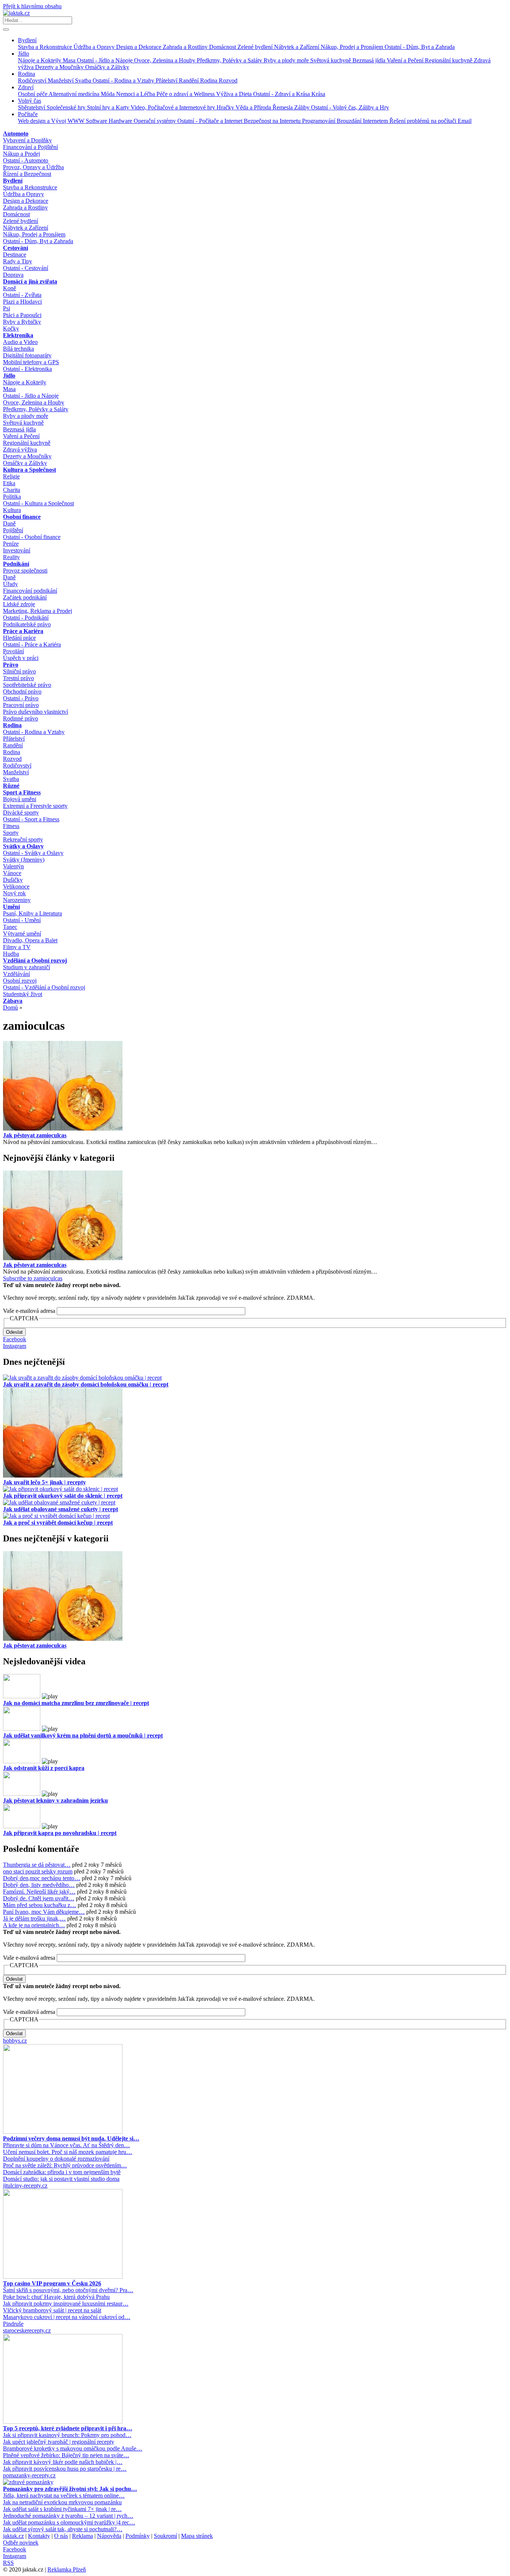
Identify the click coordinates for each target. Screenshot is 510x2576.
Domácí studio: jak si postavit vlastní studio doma (61, 2179)
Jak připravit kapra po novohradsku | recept (60, 1833)
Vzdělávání (16, 974)
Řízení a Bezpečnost (27, 174)
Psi (7, 308)
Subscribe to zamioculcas (33, 1278)
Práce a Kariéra (23, 631)
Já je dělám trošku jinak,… (34, 1918)
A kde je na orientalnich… (34, 1925)
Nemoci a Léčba (136, 94)
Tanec (10, 927)
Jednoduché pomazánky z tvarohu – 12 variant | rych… (68, 2516)
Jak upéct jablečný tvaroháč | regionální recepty (59, 2442)
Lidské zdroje (19, 604)
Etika (9, 483)
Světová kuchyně (331, 60)
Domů (10, 1008)
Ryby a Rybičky (22, 322)
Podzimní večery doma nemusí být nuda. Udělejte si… (71, 2138)
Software (97, 121)
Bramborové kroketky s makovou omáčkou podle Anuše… (73, 2448)
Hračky (226, 107)
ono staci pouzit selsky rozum (38, 1871)
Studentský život (23, 994)
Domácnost (223, 47)
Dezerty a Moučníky (60, 67)
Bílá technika (18, 349)
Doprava (13, 275)
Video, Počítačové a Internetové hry (174, 107)
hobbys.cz (15, 2041)
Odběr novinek (21, 2543)
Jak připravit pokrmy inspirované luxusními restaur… (66, 2304)
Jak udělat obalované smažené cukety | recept (60, 1509)
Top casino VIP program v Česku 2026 (52, 2283)
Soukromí (165, 2536)
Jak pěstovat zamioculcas (35, 1135)
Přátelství (167, 80)
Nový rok (14, 893)
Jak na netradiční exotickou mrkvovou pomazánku (62, 2502)
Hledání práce (19, 638)
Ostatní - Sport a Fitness (31, 819)
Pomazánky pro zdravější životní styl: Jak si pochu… (70, 2489)
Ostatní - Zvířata (22, 295)
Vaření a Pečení (406, 60)
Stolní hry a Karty (109, 107)
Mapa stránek (197, 2536)
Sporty (11, 833)
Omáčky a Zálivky (107, 67)
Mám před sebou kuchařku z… (40, 1905)
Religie (11, 476)
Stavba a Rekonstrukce (46, 47)
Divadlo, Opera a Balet (30, 940)
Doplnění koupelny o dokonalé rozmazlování (56, 2159)
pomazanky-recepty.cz (29, 2475)
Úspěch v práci (21, 658)
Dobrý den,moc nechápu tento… (42, 1878)
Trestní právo (18, 678)
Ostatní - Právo (21, 698)
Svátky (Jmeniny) (24, 860)
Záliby (303, 107)
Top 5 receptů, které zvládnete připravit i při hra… (68, 2428)
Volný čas (29, 101)
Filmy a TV (17, 947)
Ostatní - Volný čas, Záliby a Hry (350, 107)
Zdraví (26, 87)
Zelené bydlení (256, 47)
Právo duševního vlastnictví (35, 712)
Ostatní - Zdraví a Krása (282, 94)
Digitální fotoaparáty (27, 355)
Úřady (10, 584)
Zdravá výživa (20, 450)
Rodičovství (33, 80)
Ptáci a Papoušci (22, 315)
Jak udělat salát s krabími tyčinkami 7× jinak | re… (62, 2509)
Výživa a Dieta (235, 94)
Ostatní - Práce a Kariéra (32, 644)
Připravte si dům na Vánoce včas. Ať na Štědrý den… (66, 2145)
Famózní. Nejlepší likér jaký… (39, 1892)
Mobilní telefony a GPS (31, 362)
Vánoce (12, 873)
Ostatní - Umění (22, 920)
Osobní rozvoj (20, 981)
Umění (11, 907)
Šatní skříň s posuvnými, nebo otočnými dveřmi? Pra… (68, 2290)
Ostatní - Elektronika (27, 369)
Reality (11, 557)
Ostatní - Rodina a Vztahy (124, 80)
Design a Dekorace (139, 47)
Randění (189, 80)
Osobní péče (33, 94)
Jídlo (24, 54)
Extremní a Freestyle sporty (35, 806)
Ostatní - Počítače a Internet (211, 121)
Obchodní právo (22, 692)
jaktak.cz (13, 2536)
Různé (11, 786)
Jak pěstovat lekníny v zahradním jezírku (55, 1800)
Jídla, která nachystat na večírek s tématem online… (64, 2496)
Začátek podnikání (25, 597)
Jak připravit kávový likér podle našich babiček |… (63, 2462)
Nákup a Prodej (21, 154)
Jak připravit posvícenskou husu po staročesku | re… (65, 2469)
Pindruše (13, 2324)
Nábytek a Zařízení (297, 47)
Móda (108, 94)
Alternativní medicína (75, 94)
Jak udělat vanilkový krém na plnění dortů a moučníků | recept (83, 1735)
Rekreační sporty (23, 839)
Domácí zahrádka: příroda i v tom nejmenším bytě (62, 2172)
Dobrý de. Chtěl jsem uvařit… (39, 1898)
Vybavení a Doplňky (27, 140)
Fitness (11, 826)
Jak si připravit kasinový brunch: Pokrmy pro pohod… (67, 2435)
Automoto (16, 134)
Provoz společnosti (25, 571)
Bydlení (27, 40)
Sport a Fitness (22, 792)
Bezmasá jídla (370, 60)
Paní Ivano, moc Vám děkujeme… (44, 1912)
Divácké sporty (21, 813)
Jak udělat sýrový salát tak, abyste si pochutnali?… (63, 2529)
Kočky (11, 328)
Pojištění (13, 530)
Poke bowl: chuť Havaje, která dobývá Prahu (56, 2297)
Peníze (11, 544)
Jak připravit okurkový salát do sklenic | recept (63, 1496)
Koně (10, 288)
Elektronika (18, 335)
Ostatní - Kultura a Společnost (38, 503)
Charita (12, 490)
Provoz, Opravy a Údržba (33, 167)
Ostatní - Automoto (26, 160)
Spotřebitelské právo (27, 685)
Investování (17, 550)
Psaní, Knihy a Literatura (32, 913)
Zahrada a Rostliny (186, 47)
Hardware (121, 121)
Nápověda (109, 2536)
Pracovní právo (21, 705)
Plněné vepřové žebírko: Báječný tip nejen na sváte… (66, 2455)
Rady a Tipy (18, 261)
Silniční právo (19, 671)
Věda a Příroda (254, 107)
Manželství (61, 80)
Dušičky (13, 880)
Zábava (13, 1001)
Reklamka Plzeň (67, 2569)
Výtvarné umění (22, 934)
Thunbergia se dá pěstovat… (37, 1865)
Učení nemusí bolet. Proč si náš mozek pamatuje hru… (68, 2152)
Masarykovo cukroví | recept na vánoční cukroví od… (67, 2317)
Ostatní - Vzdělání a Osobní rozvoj (44, 987)
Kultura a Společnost (29, 470)
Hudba (11, 954)
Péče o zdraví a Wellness (186, 94)
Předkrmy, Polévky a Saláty (230, 60)
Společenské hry (67, 107)
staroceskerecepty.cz (27, 2330)
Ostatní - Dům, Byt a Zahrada (420, 47)
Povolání (13, 651)
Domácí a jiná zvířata (30, 281)
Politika (12, 497)
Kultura (12, 510)
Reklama (83, 2536)
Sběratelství (32, 107)
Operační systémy (156, 121)
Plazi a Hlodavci (22, 302)
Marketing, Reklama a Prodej (38, 611)
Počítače (28, 114)
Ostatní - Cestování (26, 268)
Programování (319, 121)
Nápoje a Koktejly (40, 60)
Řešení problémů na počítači (424, 121)
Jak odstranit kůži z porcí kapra (44, 1768)
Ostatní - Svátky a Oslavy (33, 853)
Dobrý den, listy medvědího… (39, 1885)
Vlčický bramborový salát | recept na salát (52, 2310)
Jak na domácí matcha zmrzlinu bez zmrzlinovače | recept (76, 1703)
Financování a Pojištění (30, 147)
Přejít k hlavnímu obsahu (32, 6)
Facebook (15, 1339)
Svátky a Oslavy (23, 846)
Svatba (84, 80)
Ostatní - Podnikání (26, 618)
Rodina (27, 74)
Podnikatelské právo (27, 624)
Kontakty (39, 2536)
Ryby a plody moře (287, 60)
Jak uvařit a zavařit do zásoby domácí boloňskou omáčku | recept (86, 1384)
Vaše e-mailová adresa (29, 1311)
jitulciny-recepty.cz (25, 2186)
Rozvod (228, 80)
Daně (9, 523)
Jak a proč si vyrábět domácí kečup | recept (58, 1523)
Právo (11, 665)
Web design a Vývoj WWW (52, 121)
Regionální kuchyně (449, 60)
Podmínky (138, 2536)
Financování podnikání (30, 591)
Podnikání (16, 564)
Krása (318, 94)
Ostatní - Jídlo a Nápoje (105, 60)
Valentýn (13, 866)
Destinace (15, 255)
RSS (8, 2563)
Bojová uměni (20, 799)
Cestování (15, 248)
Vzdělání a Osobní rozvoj (35, 960)
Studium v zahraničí (27, 967)
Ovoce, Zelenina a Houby (165, 60)
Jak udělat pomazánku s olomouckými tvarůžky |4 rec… (69, 2522)
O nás (61, 2536)
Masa (70, 60)
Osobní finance (22, 517)
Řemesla (283, 107)
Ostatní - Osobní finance (32, 537)
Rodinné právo (21, 718)
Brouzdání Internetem (363, 121)
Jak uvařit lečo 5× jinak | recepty (44, 1482)
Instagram (15, 1346)
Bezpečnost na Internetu (273, 121)
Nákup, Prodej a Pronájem (353, 47)
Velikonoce (16, 886)
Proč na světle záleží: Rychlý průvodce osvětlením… (65, 2165)
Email (465, 121)
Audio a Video (20, 342)
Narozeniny (17, 900)
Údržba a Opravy (95, 47)
